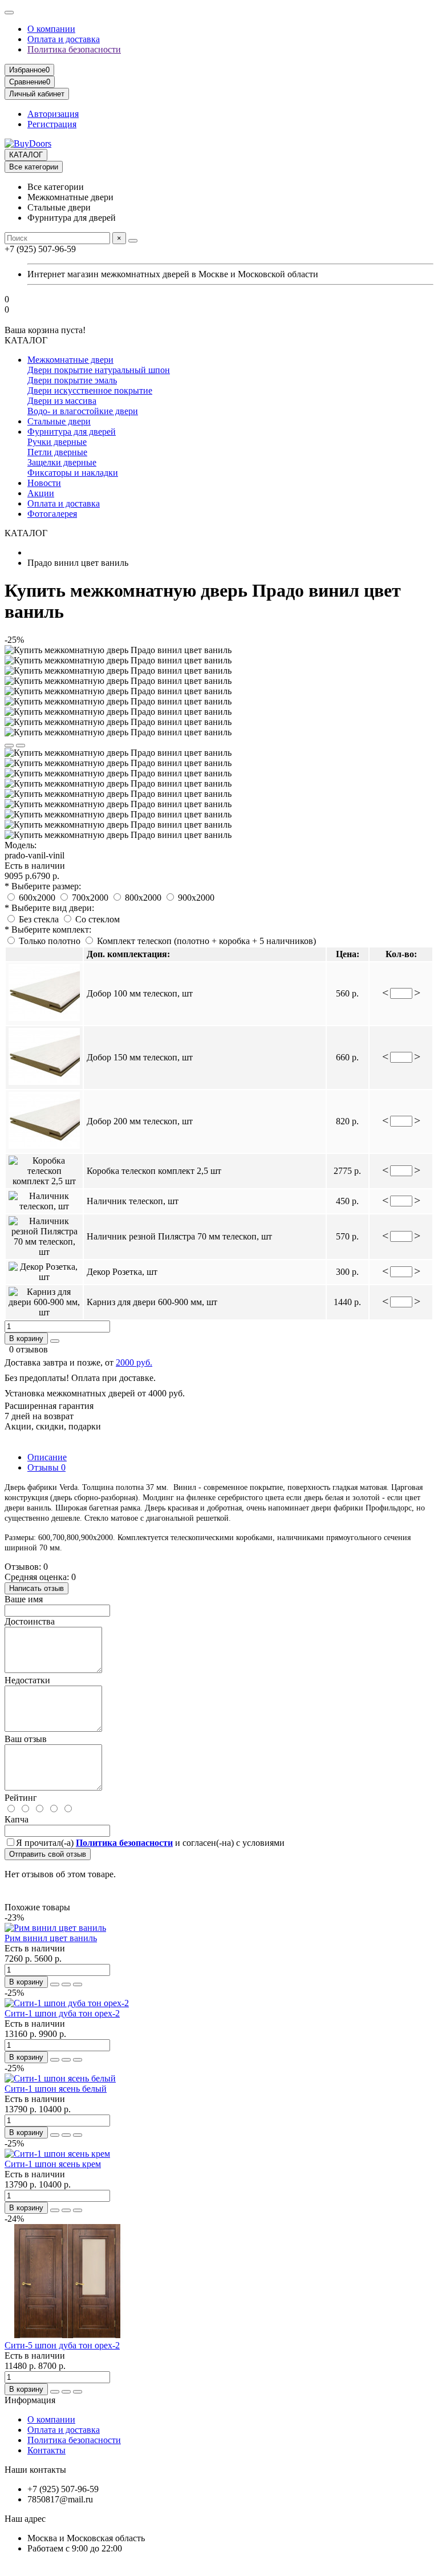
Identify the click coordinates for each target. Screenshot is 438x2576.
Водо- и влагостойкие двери (83, 411)
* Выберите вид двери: (49, 908)
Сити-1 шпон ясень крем (53, 2164)
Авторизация (53, 114)
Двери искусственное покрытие (90, 390)
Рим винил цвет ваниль (51, 1938)
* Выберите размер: (43, 886)
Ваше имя (24, 1599)
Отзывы (46, 1467)
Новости (44, 483)
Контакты (46, 2450)
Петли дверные (57, 452)
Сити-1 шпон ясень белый (56, 2089)
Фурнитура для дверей (72, 432)
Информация (30, 2400)
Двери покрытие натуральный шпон (99, 370)
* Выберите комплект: (48, 929)
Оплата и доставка (64, 39)
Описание (47, 1457)
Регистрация (52, 124)
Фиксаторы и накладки (73, 473)
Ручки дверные (57, 442)
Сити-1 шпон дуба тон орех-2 (62, 2013)
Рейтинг (21, 1798)
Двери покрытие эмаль (72, 380)
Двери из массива (62, 401)
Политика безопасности (74, 49)
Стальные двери (59, 421)
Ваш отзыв (26, 1739)
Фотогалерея (52, 514)
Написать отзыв (36, 1588)
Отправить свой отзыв (48, 1854)
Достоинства (30, 1621)
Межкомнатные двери (70, 360)
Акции (41, 493)
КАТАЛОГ (26, 155)
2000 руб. (134, 1362)
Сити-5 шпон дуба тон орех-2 (62, 2345)
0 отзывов (29, 1349)
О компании (51, 29)
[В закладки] (9, 746)
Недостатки (27, 1680)
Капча (17, 1819)
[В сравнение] (21, 746)
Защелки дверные (62, 462)
